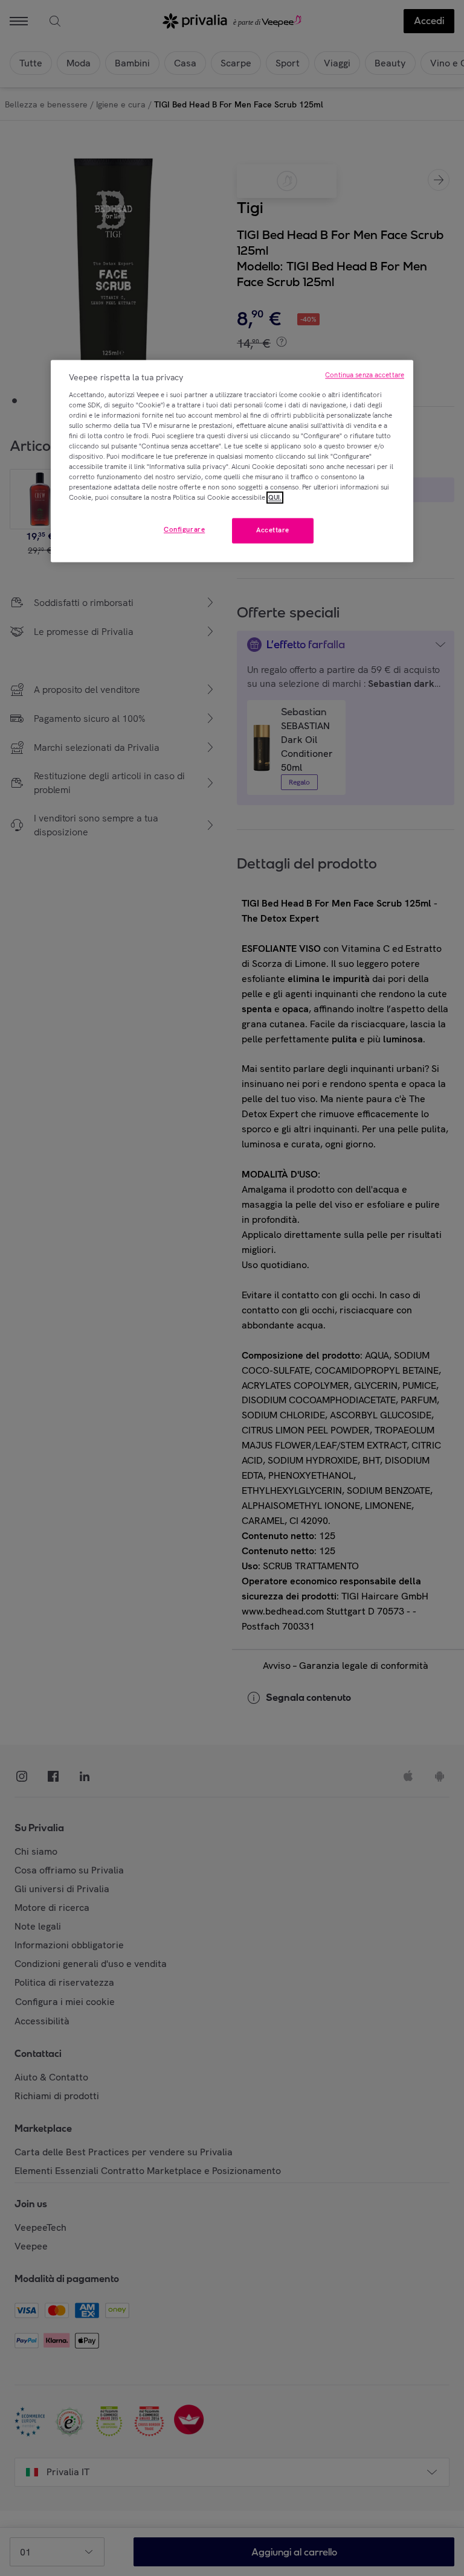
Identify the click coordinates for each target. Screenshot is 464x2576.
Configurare (184, 530)
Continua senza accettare (365, 375)
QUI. (275, 498)
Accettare (273, 531)
